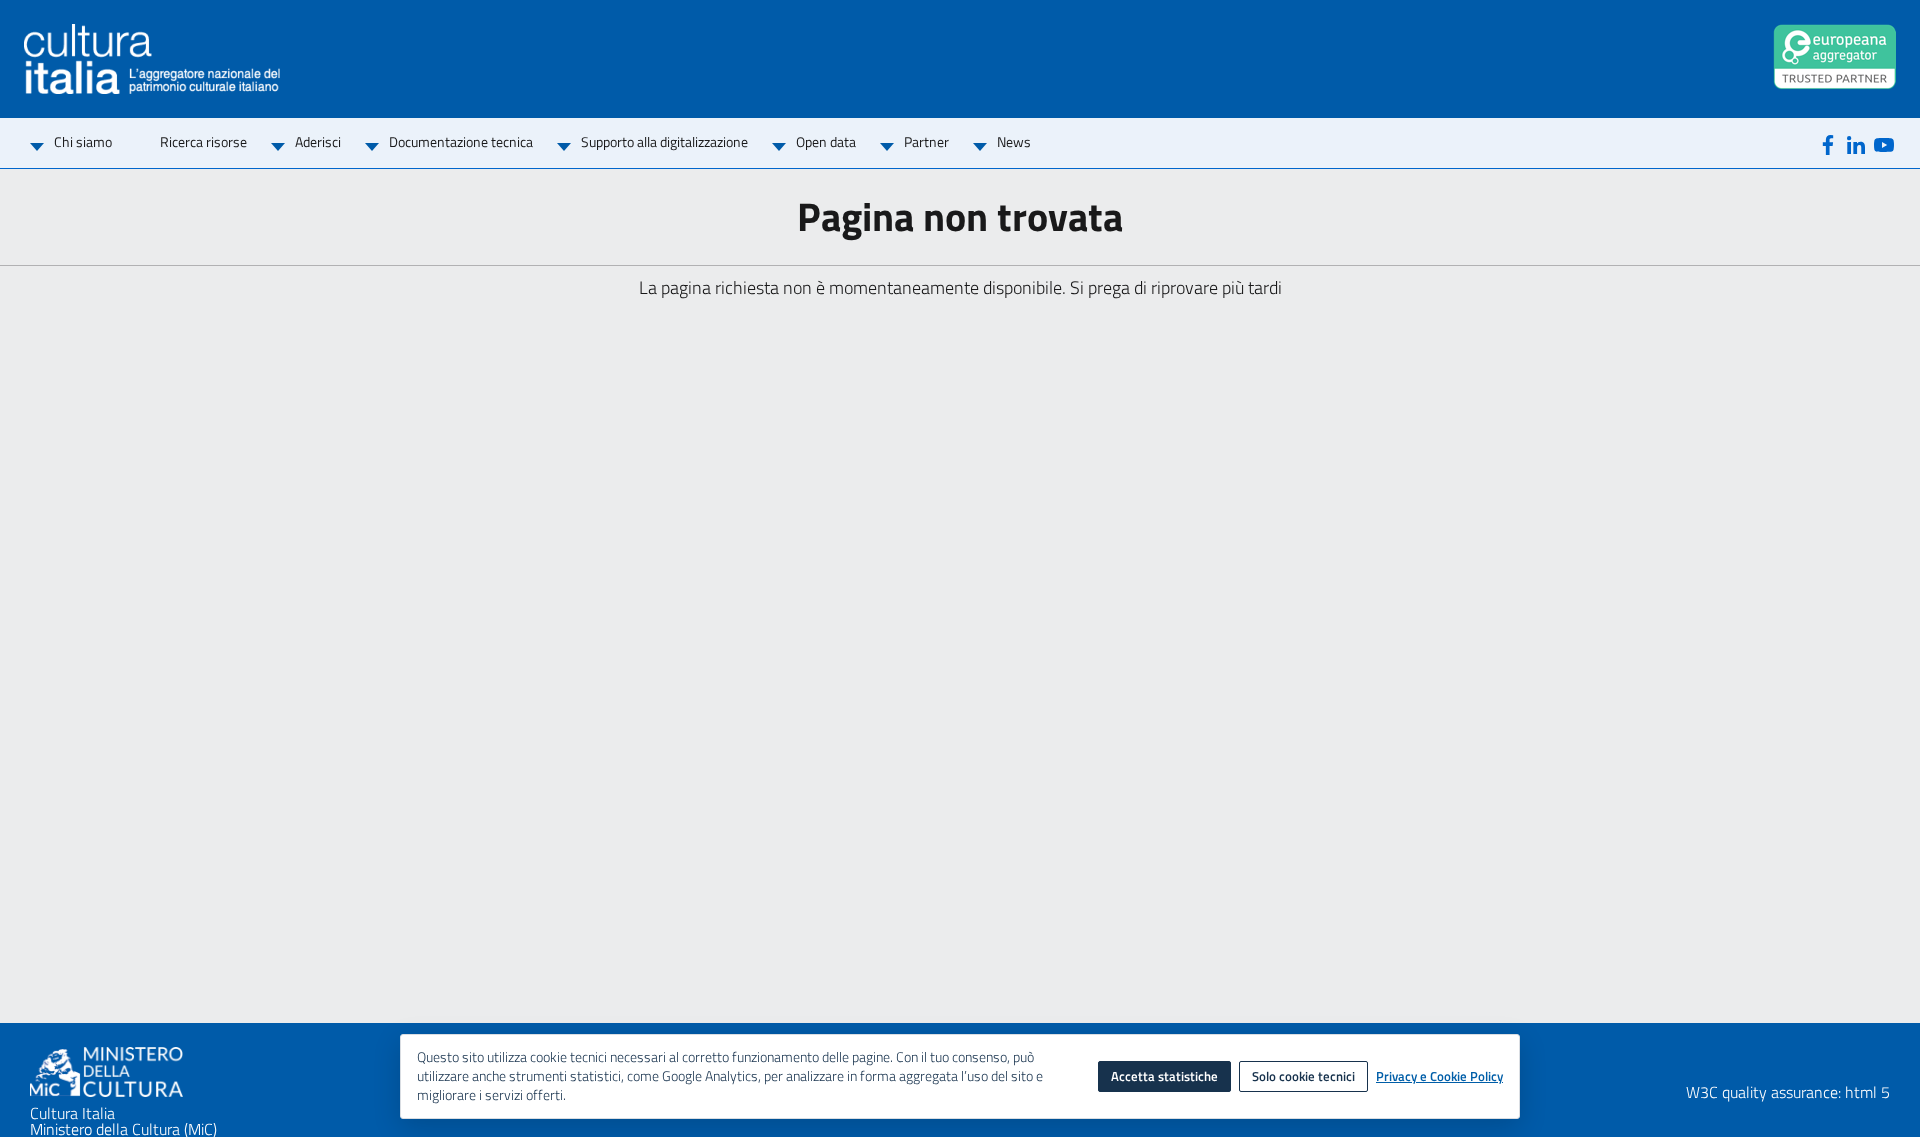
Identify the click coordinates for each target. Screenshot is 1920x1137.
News (1014, 141)
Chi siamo (83, 141)
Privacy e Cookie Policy (1439, 1077)
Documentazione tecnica (461, 141)
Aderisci (318, 141)
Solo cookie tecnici (1303, 1076)
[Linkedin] (1856, 143)
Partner (926, 141)
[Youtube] (1884, 143)
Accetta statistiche (1164, 1076)
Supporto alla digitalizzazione (664, 141)
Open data (826, 141)
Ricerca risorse (203, 141)
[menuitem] (83, 143)
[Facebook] (1828, 143)
